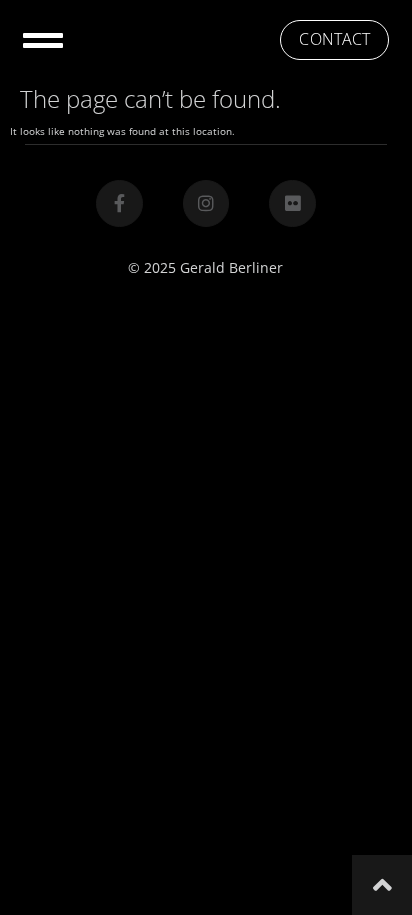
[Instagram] (206, 203)
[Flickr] (292, 203)
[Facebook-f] (119, 203)
